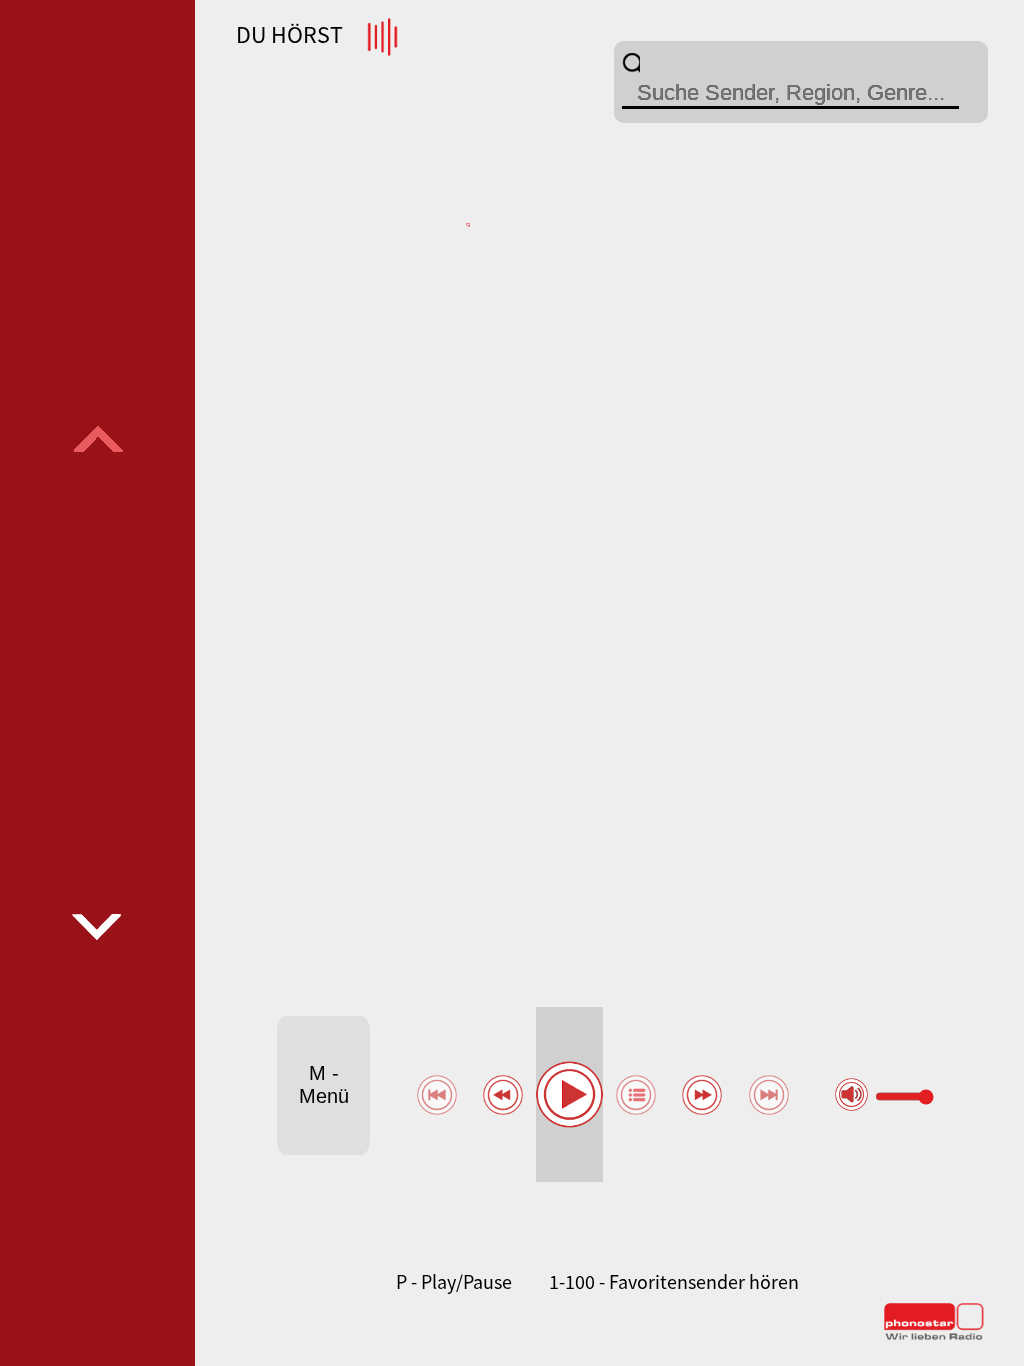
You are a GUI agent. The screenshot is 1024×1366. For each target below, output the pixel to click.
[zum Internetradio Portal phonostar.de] (934, 1336)
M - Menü (324, 1084)
